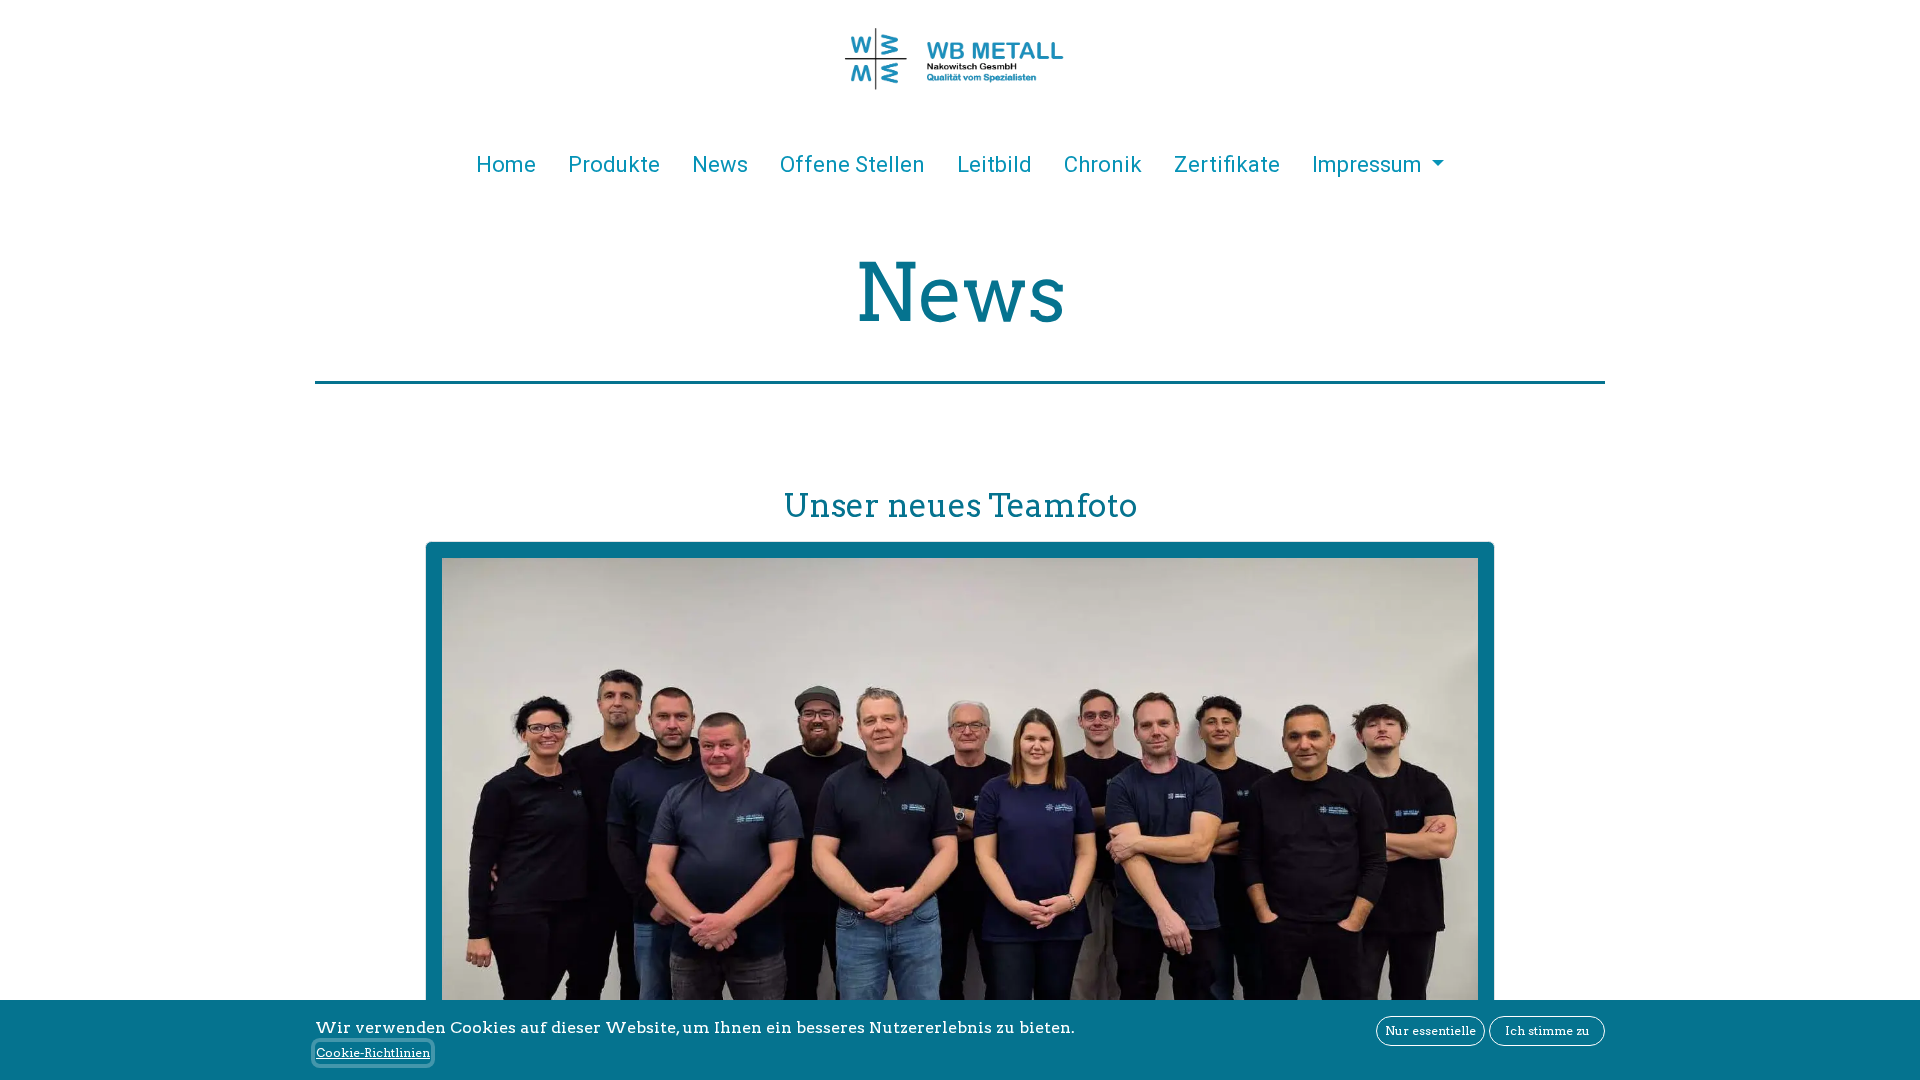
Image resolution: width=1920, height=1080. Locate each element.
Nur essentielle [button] (1430, 1030)
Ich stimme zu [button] (1547, 1030)
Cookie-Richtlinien (373, 1052)
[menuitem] (506, 168)
